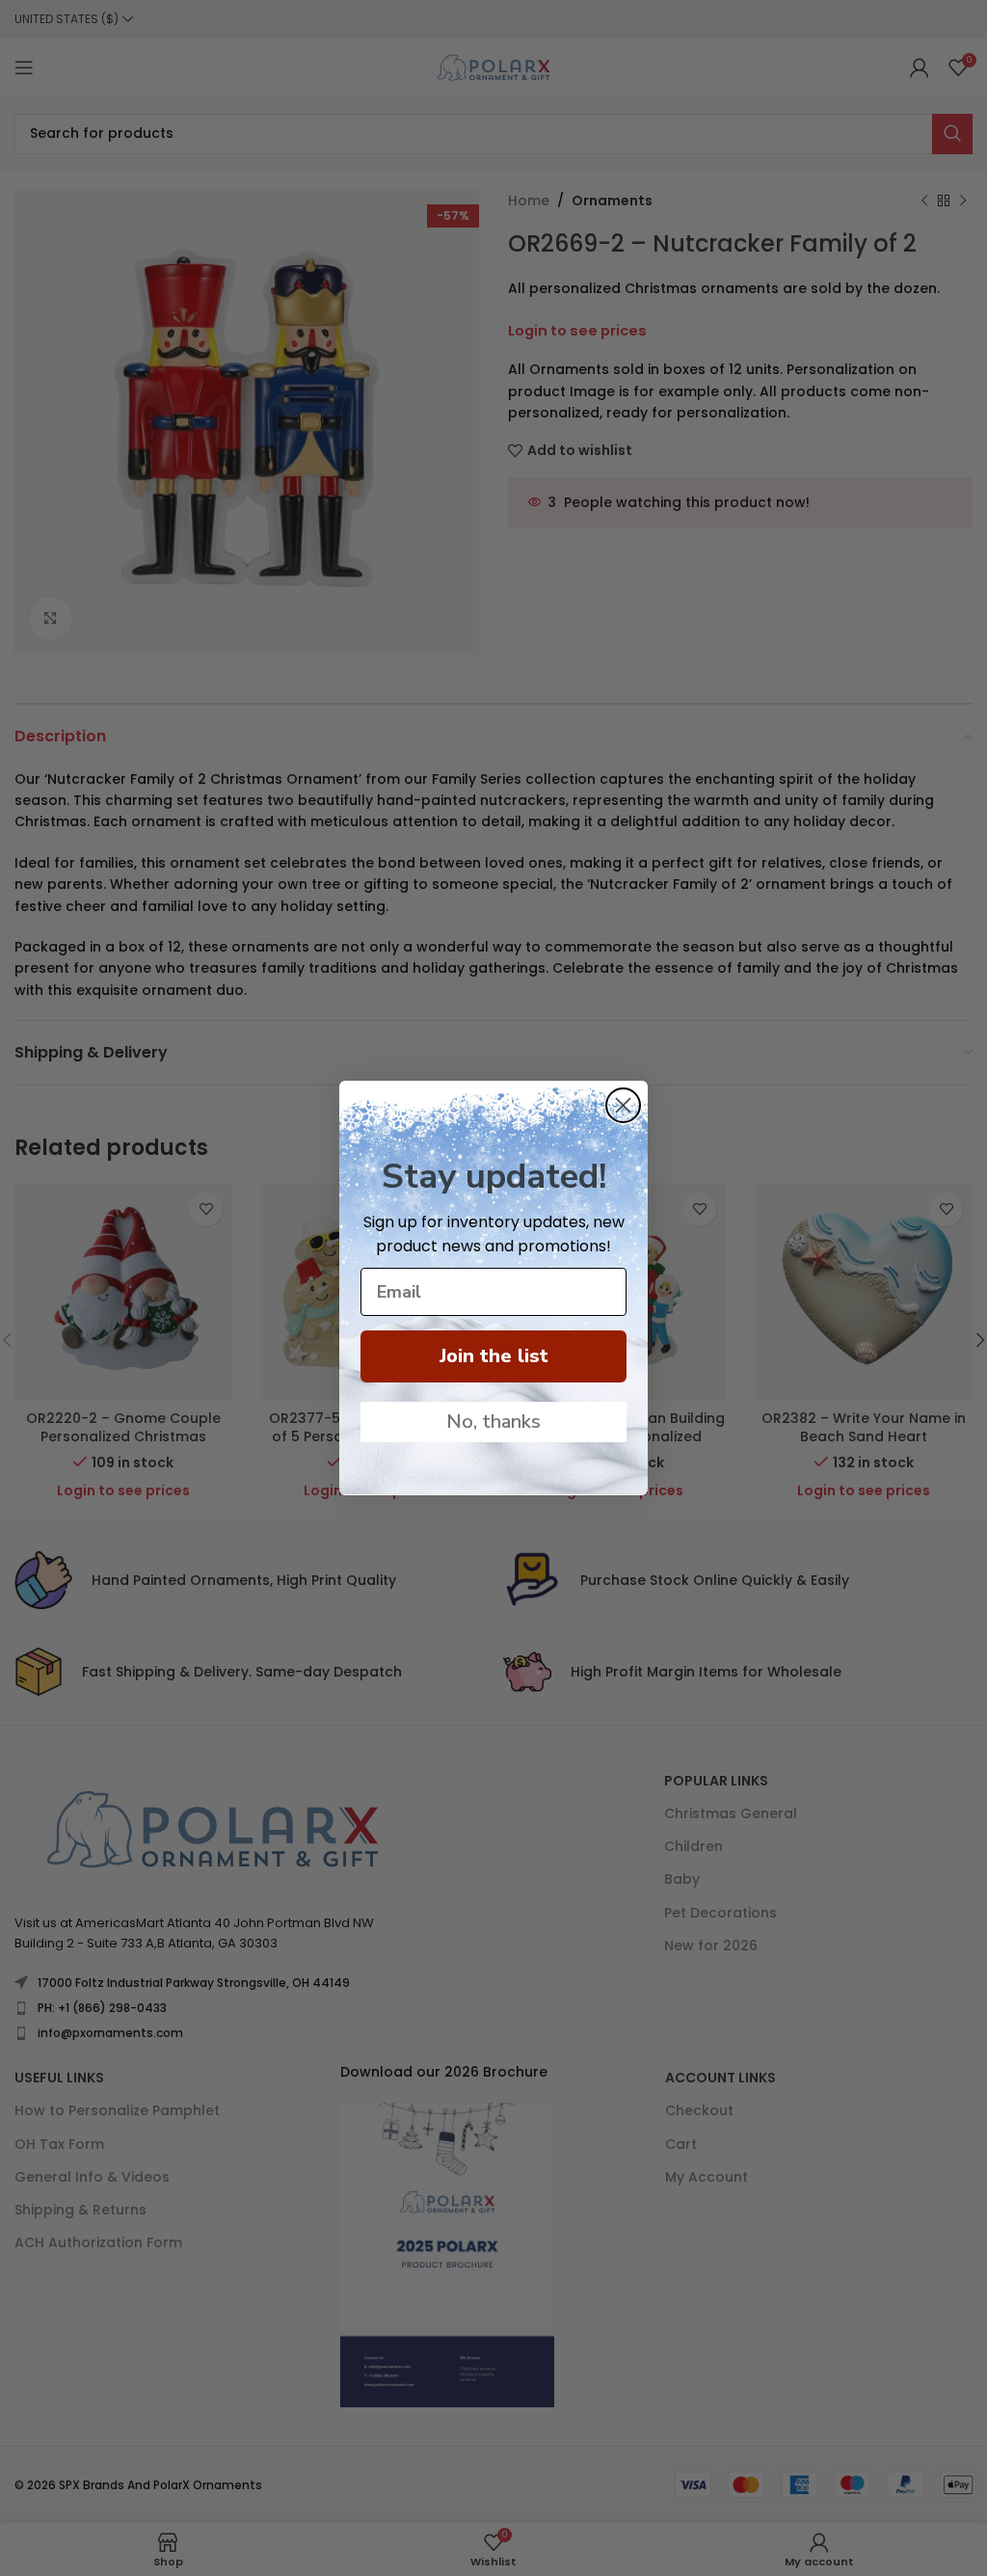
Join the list (494, 1356)
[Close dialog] (623, 1105)
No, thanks (493, 1422)
